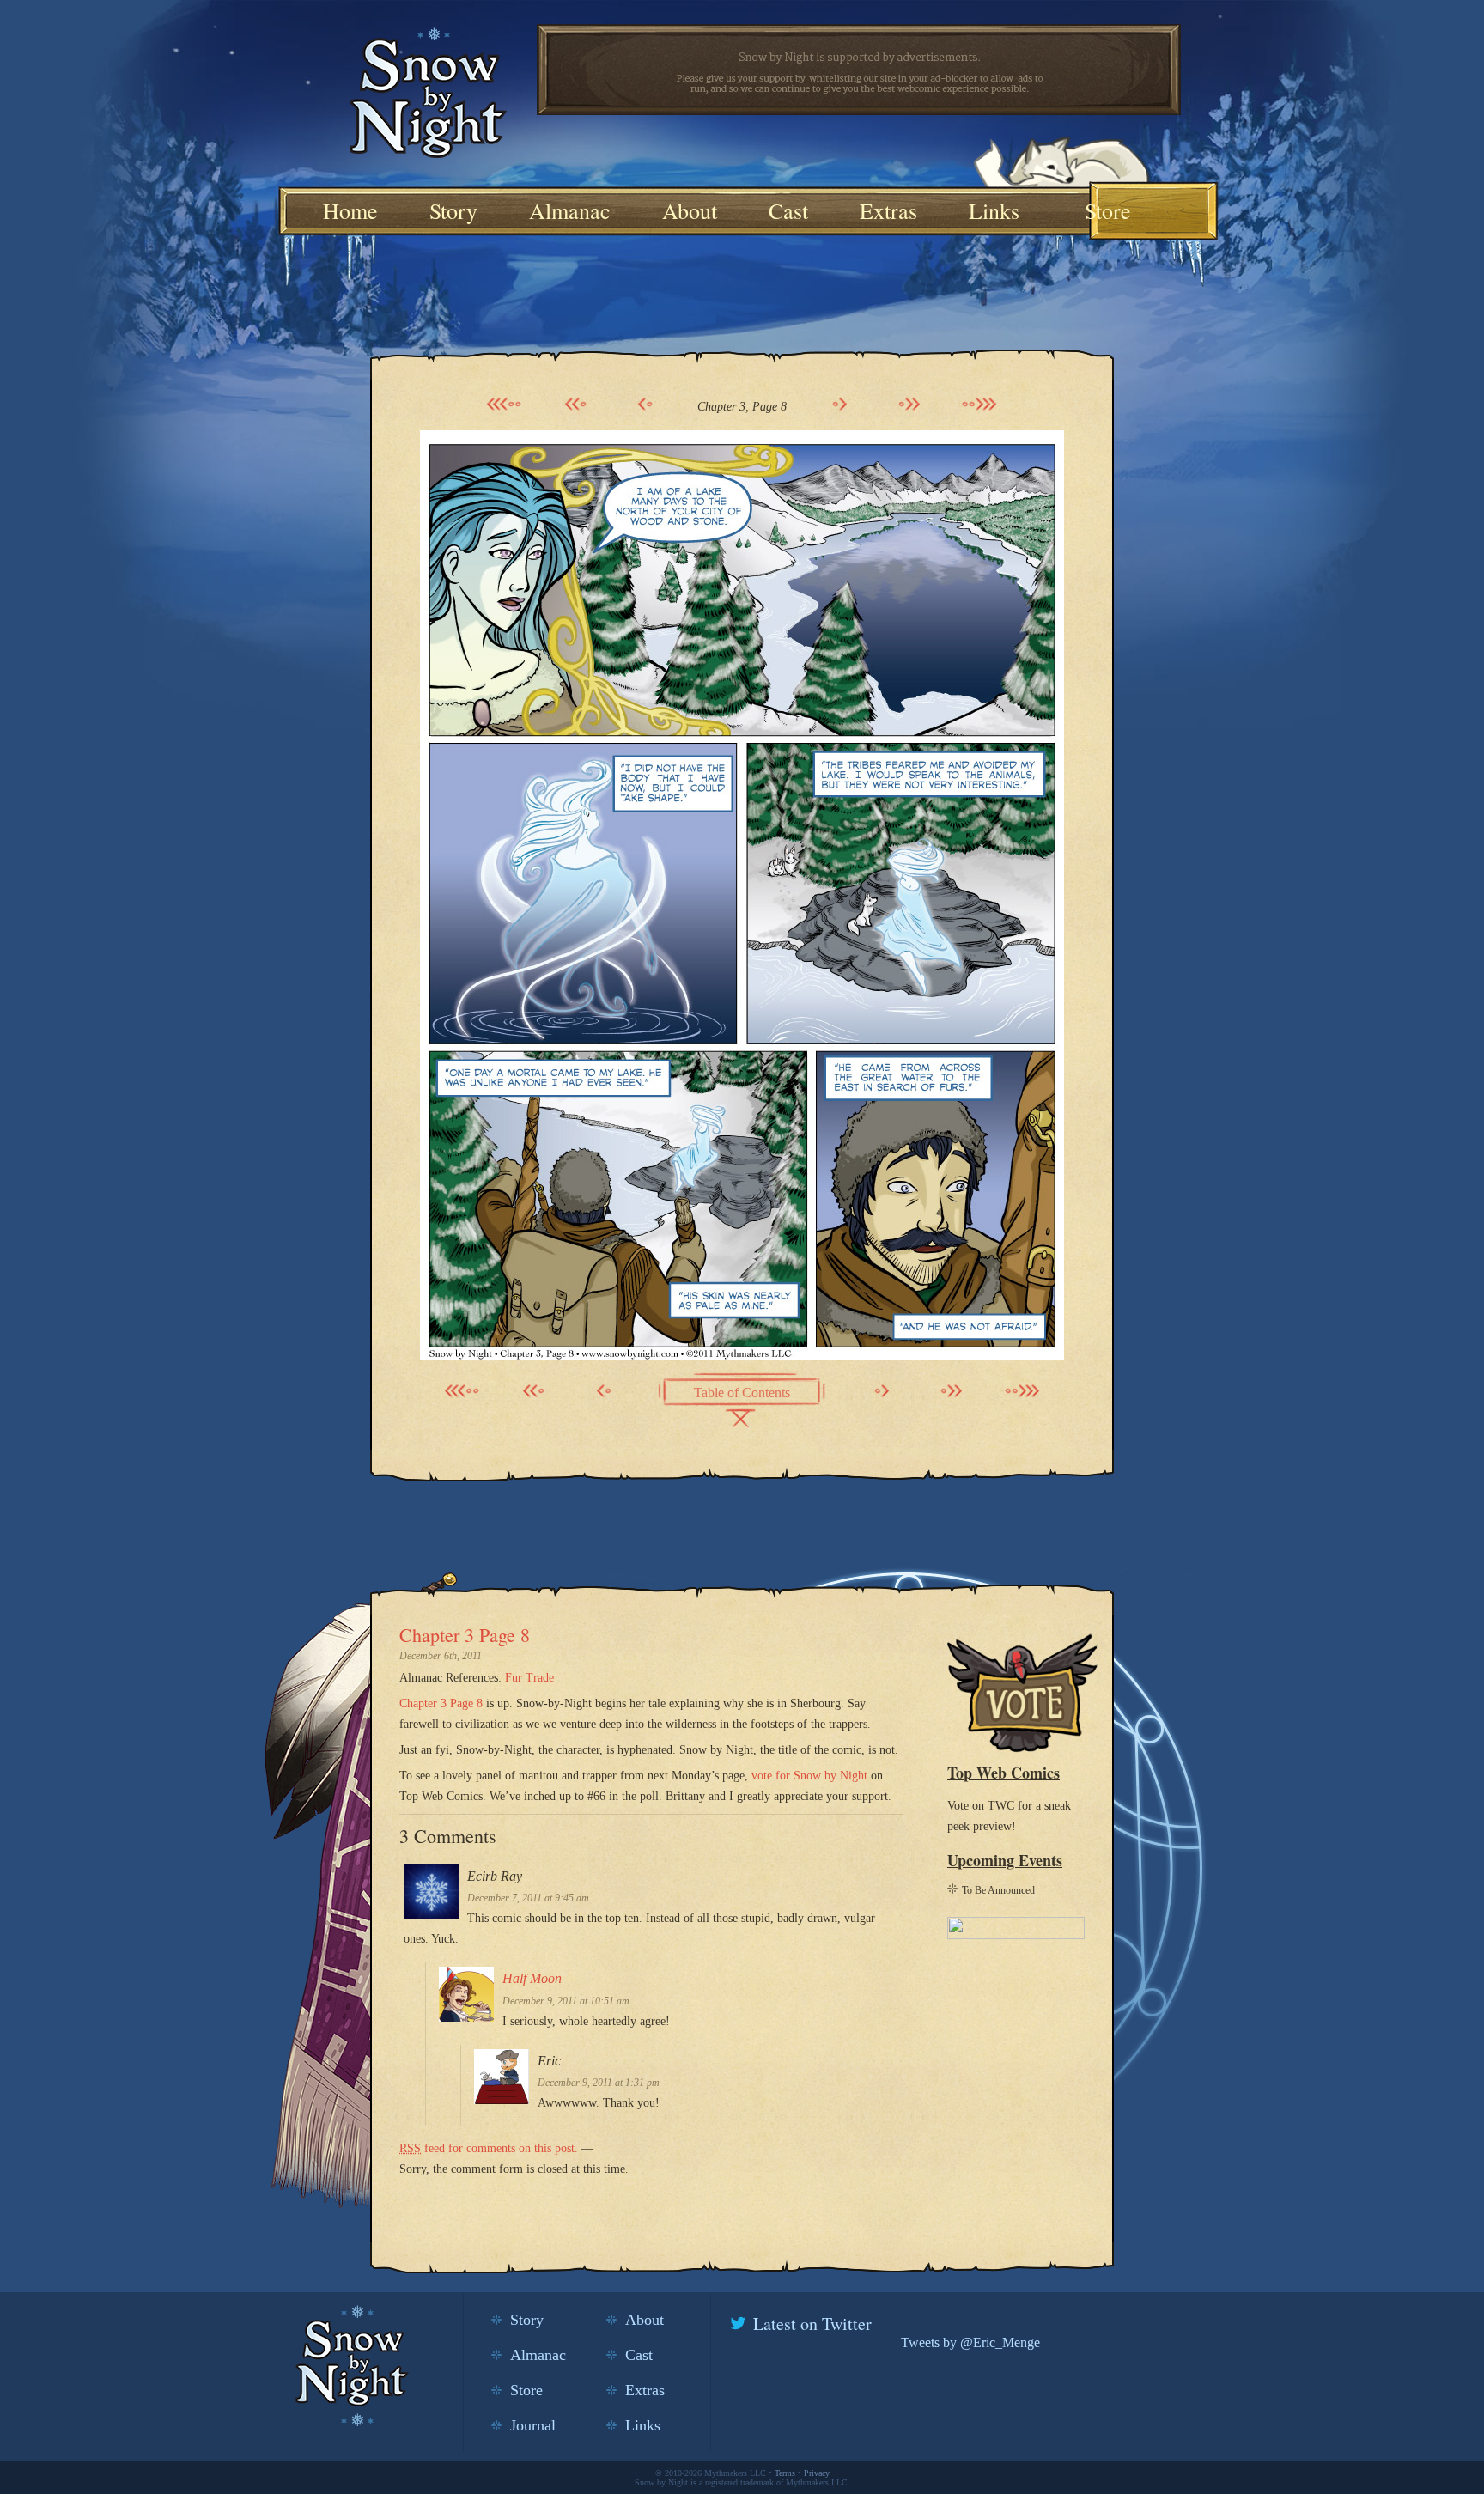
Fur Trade (529, 1678)
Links (994, 210)
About (690, 210)
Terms (785, 2473)
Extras (888, 210)
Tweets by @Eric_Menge (970, 2342)
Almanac (570, 210)
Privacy (817, 2473)
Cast (788, 210)
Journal (533, 2425)
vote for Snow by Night (809, 1776)
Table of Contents (742, 1393)
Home (350, 210)
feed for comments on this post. (489, 2148)
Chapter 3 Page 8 (465, 1635)
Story (453, 210)
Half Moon (532, 1978)
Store (1108, 210)
